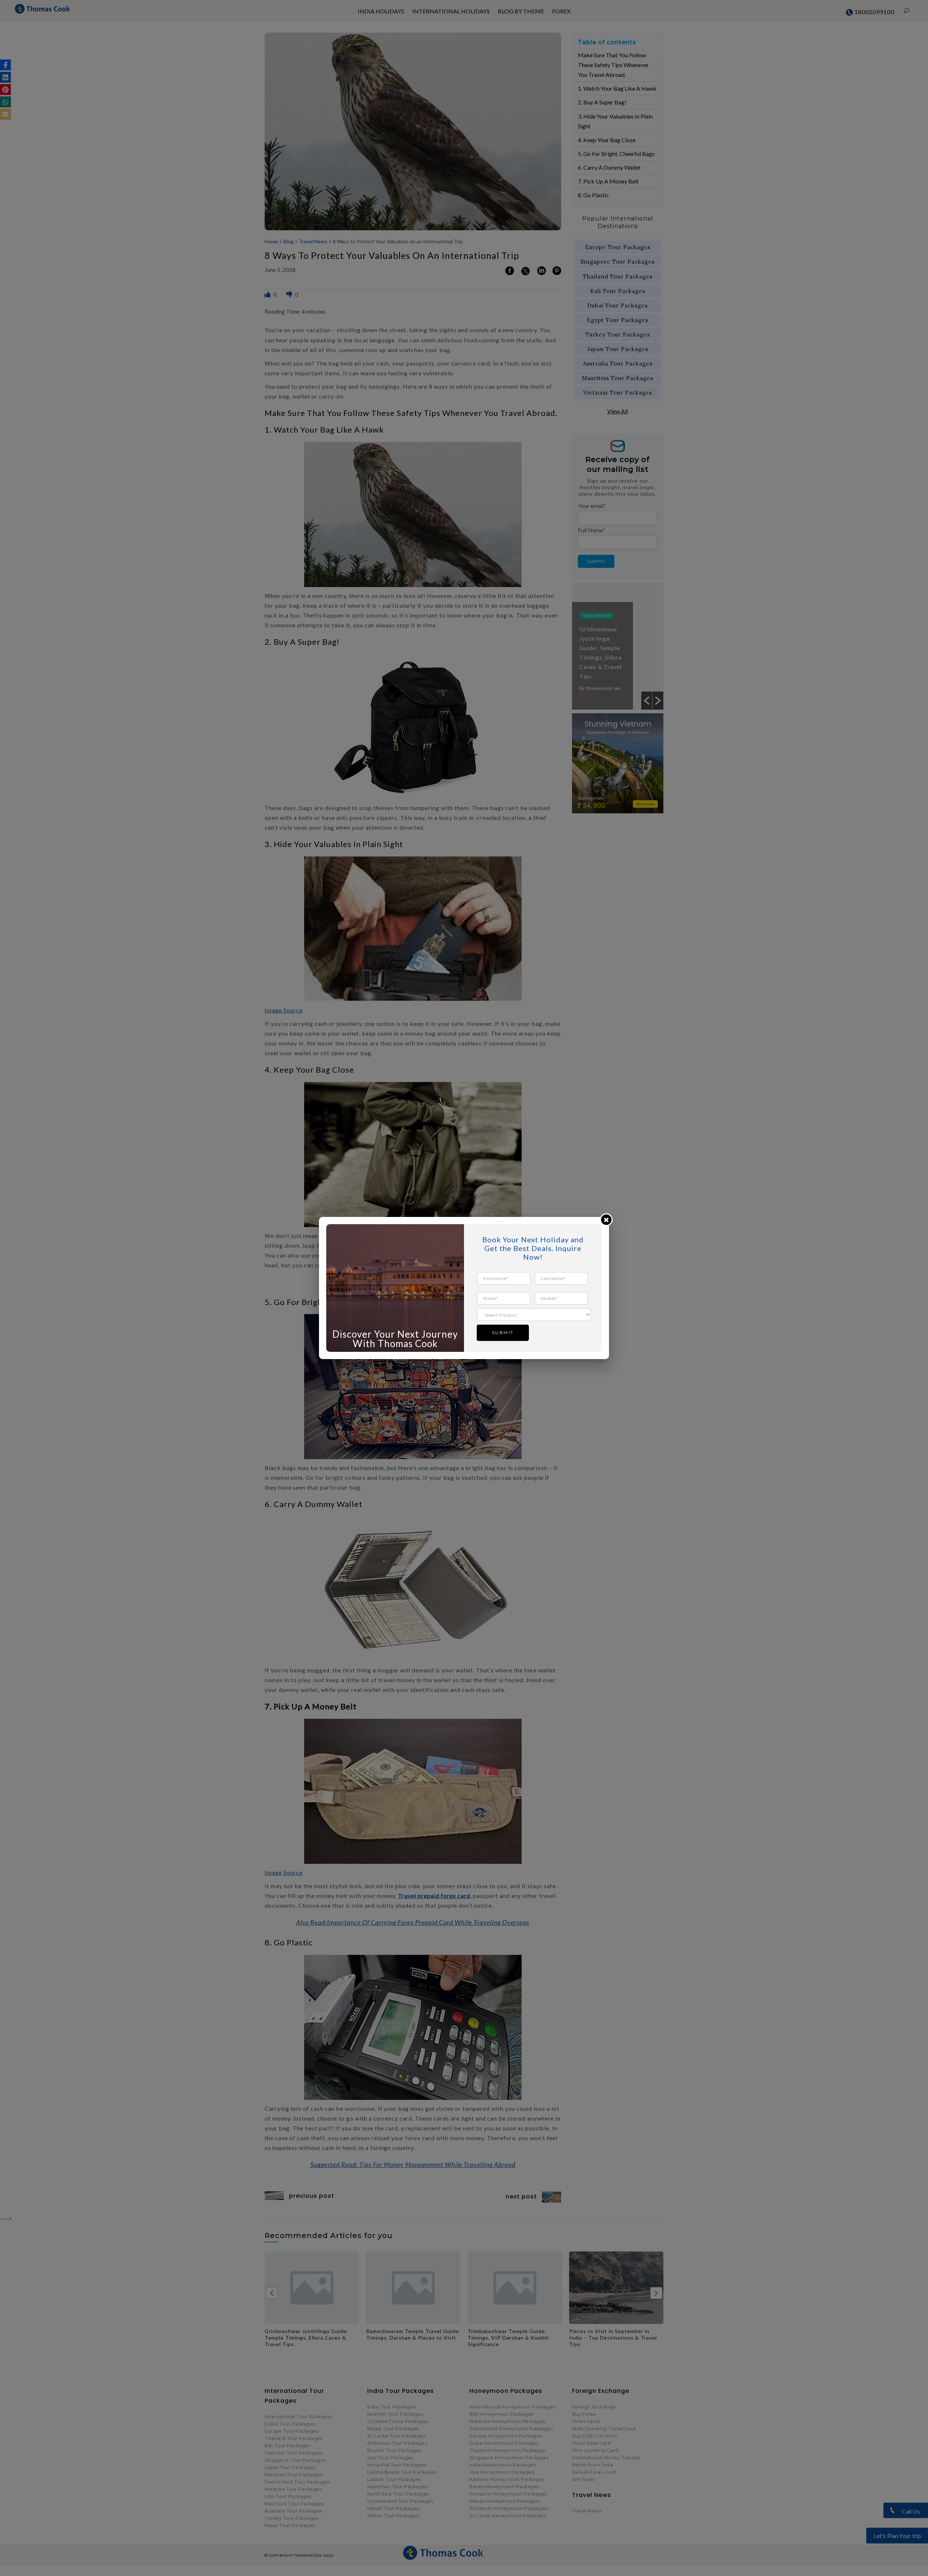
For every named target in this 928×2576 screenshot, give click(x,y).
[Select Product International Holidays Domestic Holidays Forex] (534, 1314)
